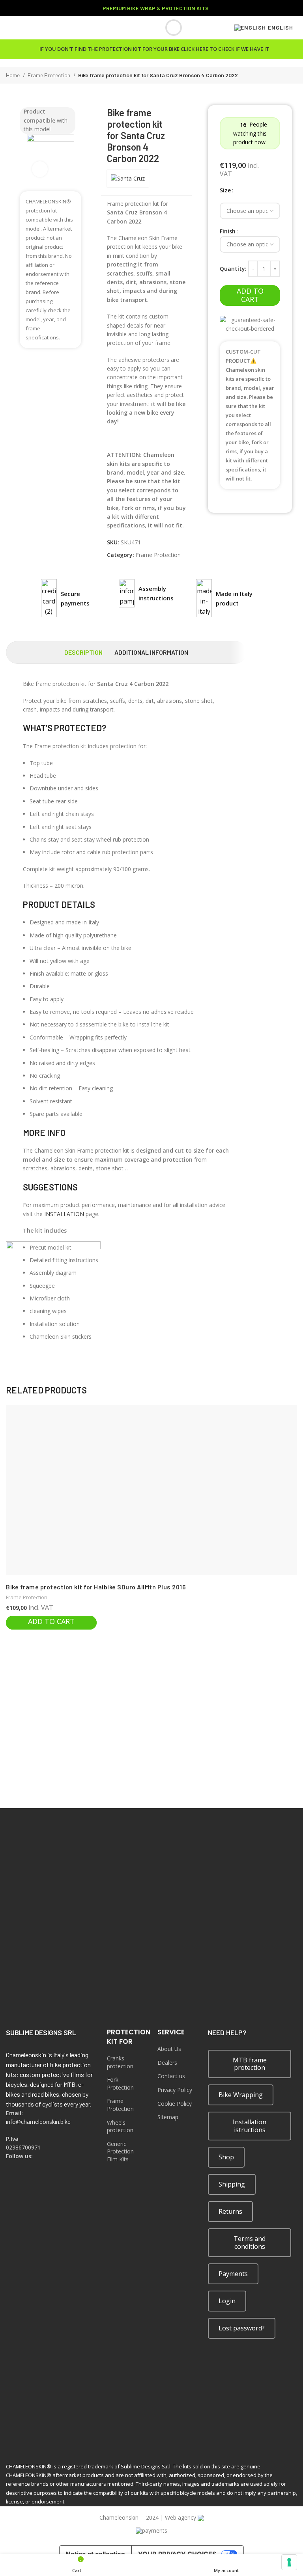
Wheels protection (120, 2126)
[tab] (83, 652)
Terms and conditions (250, 2242)
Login (227, 2301)
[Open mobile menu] (9, 28)
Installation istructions (250, 2126)
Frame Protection (50, 75)
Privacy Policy (175, 2090)
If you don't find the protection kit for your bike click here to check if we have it (154, 49)
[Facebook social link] (11, 2167)
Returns (230, 2211)
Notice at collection (95, 2554)
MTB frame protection (250, 2064)
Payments (233, 2274)
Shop (226, 2157)
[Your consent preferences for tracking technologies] (289, 2562)
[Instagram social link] (21, 2167)
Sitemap (168, 2117)
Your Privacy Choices (177, 2554)
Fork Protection (120, 2083)
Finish (228, 231)
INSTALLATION (64, 1214)
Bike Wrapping (241, 2095)
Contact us (171, 2076)
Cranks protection (120, 2062)
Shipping (232, 2184)
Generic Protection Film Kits (120, 2151)
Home (13, 75)
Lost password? (242, 2328)
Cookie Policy (175, 2104)
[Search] (168, 28)
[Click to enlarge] (40, 169)
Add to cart (250, 295)
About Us (169, 2049)
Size (225, 190)
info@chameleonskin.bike (38, 2122)
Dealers (167, 2063)
